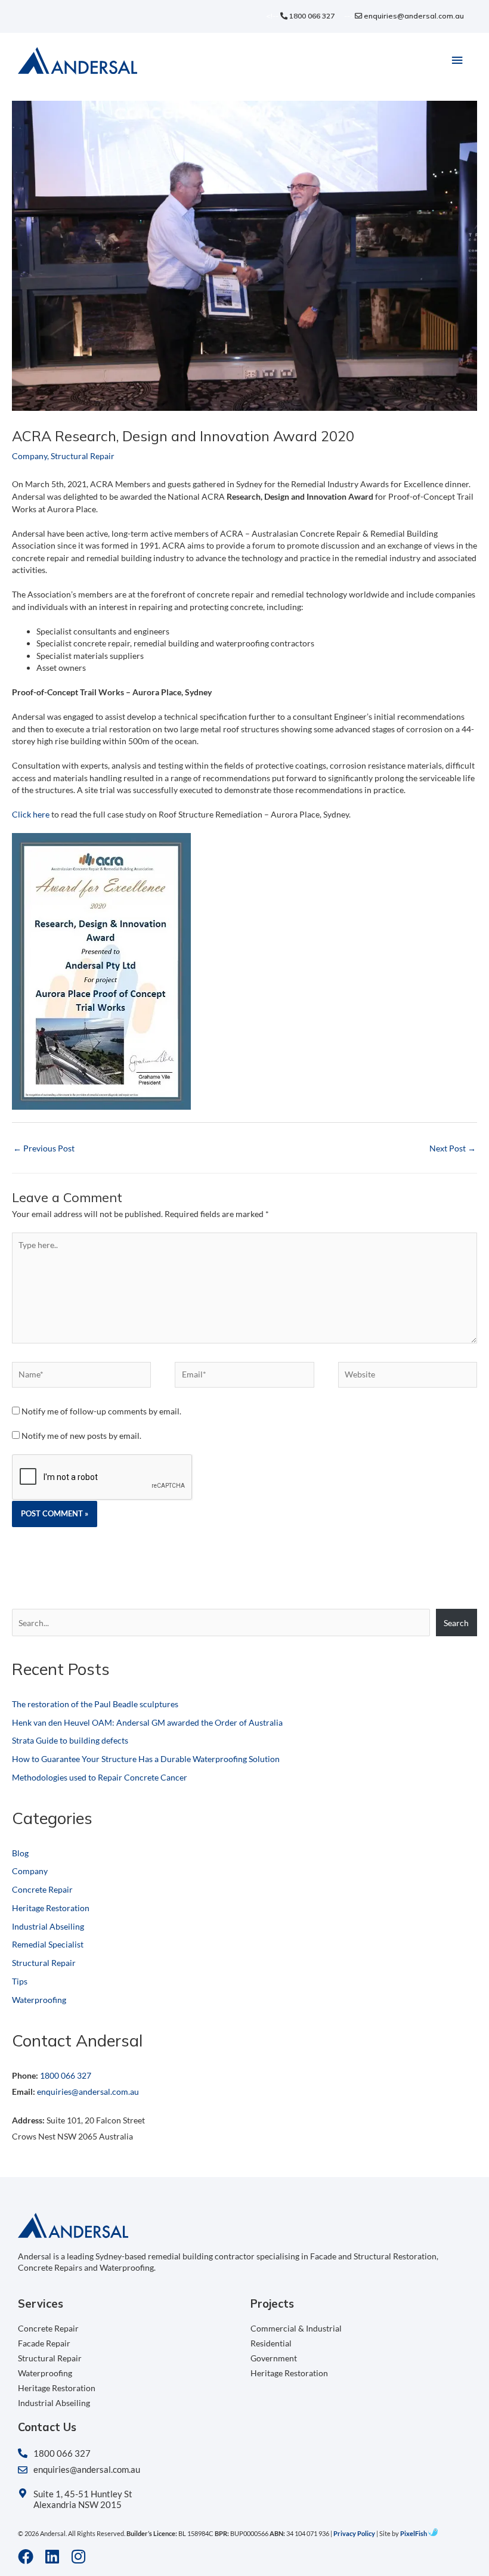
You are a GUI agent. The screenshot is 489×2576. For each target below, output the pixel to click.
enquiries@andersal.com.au (413, 16)
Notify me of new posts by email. (81, 1436)
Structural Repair (83, 456)
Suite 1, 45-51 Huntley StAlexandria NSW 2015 (83, 2499)
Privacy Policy (354, 2533)
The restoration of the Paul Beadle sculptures (95, 1704)
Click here (31, 814)
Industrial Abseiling (48, 1926)
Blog (20, 1853)
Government (274, 2358)
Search (456, 1623)
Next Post (453, 1148)
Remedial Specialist (48, 1944)
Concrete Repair (42, 1889)
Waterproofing (39, 2000)
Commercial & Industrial (296, 2328)
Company (30, 456)
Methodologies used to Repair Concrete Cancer (100, 1777)
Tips (20, 1981)
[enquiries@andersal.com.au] (23, 2470)
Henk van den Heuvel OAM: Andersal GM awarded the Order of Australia (147, 1722)
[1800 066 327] (23, 2453)
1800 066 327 (311, 16)
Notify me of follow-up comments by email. (101, 1411)
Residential (271, 2343)
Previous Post (44, 1148)
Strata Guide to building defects (70, 1740)
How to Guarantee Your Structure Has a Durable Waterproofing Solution (146, 1759)
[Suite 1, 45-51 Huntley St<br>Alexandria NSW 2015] (23, 2493)
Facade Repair (44, 2343)
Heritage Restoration (51, 1908)
